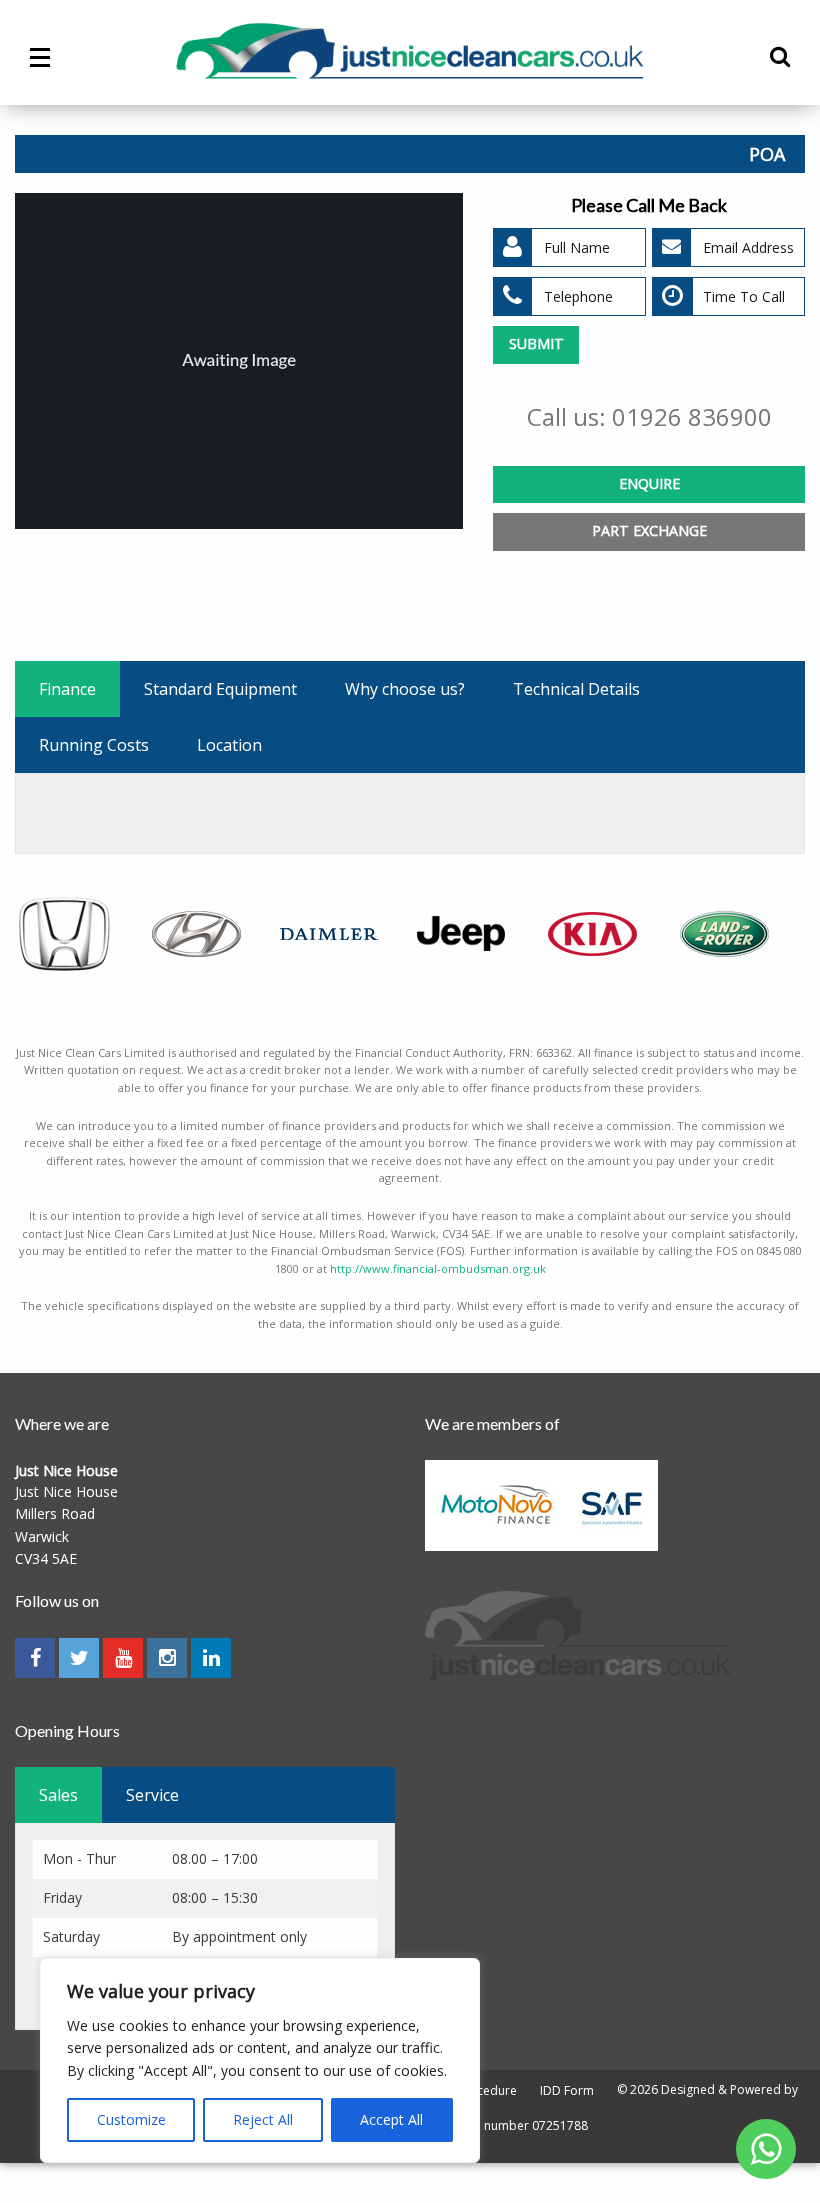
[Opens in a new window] (765, 2148)
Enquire (649, 483)
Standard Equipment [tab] (220, 689)
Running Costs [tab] (94, 745)
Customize (131, 2119)
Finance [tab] (67, 689)
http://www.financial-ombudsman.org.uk (438, 1268)
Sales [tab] (58, 1795)
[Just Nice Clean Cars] (410, 51)
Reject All (263, 2119)
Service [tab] (152, 1795)
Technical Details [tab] (576, 689)
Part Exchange (649, 530)
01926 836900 (692, 416)
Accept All (391, 2119)
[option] (239, 361)
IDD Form (567, 2091)
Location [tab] (229, 745)
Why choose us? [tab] (405, 689)
